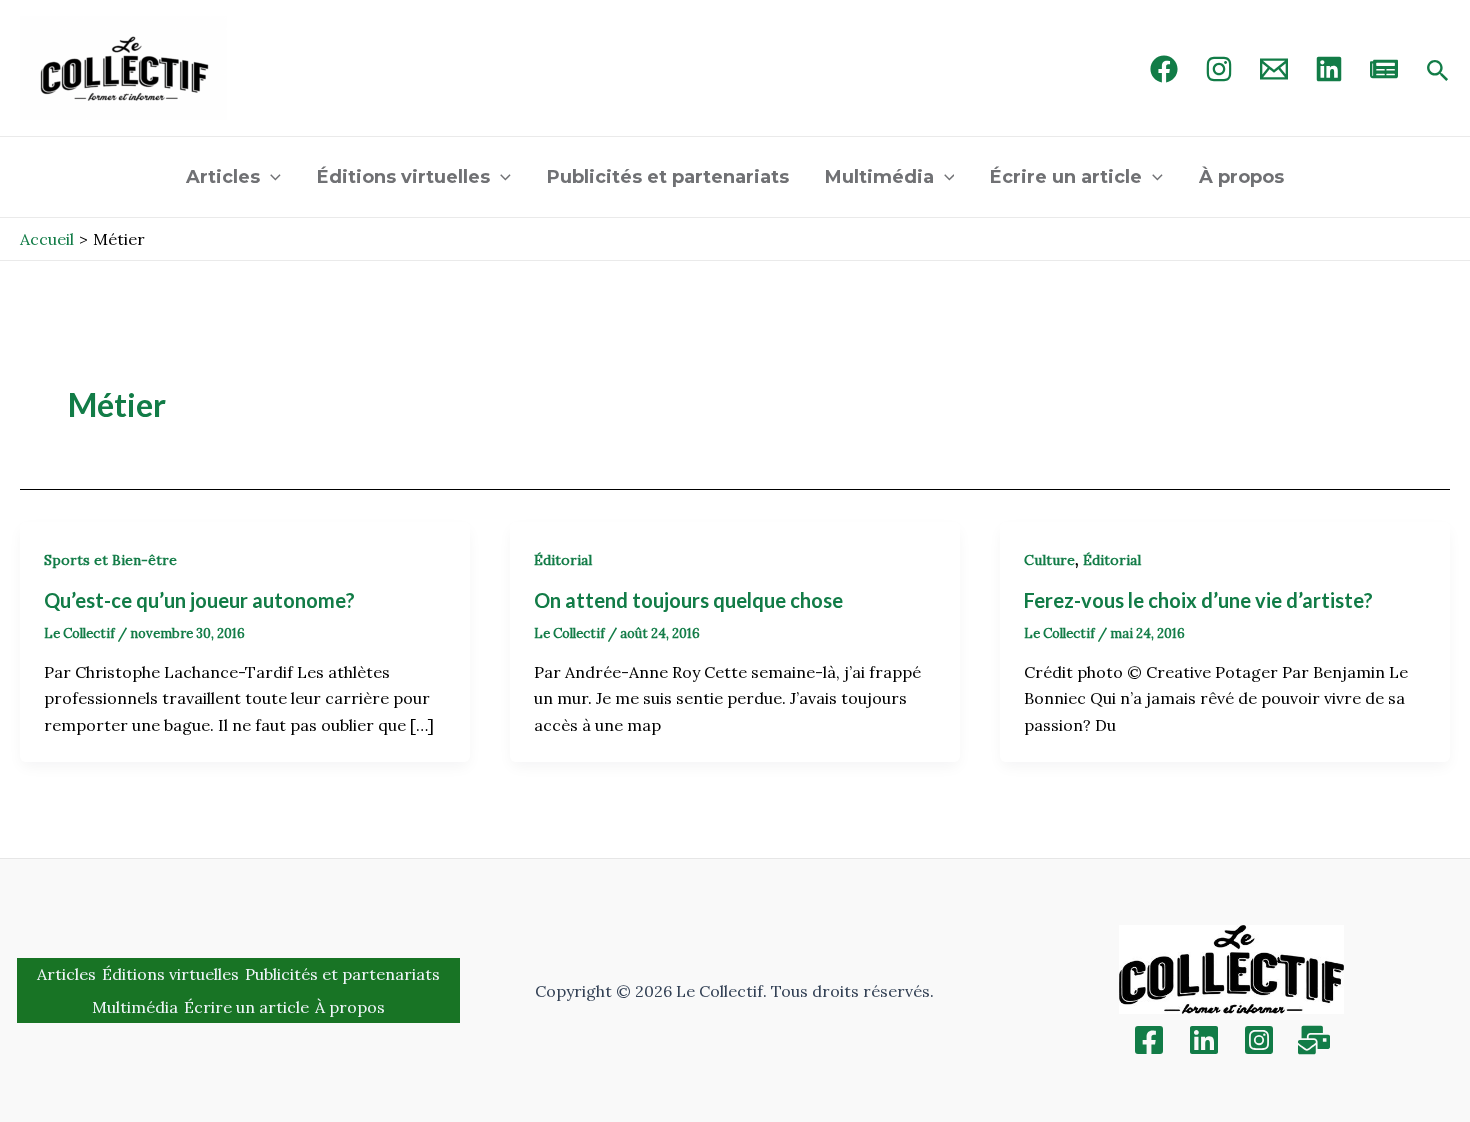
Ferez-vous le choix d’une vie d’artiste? (1198, 600)
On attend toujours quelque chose (688, 600)
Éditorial (563, 560)
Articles (223, 177)
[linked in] (1329, 69)
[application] (270, 177)
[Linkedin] (1204, 1040)
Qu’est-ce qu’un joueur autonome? (199, 600)
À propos (1241, 177)
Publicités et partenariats (668, 177)
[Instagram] (1219, 69)
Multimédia (879, 177)
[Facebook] (1164, 69)
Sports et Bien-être (110, 560)
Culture (1049, 560)
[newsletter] (1384, 69)
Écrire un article (1066, 177)
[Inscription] (1314, 1040)
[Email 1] (1274, 69)
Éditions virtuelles (403, 177)
